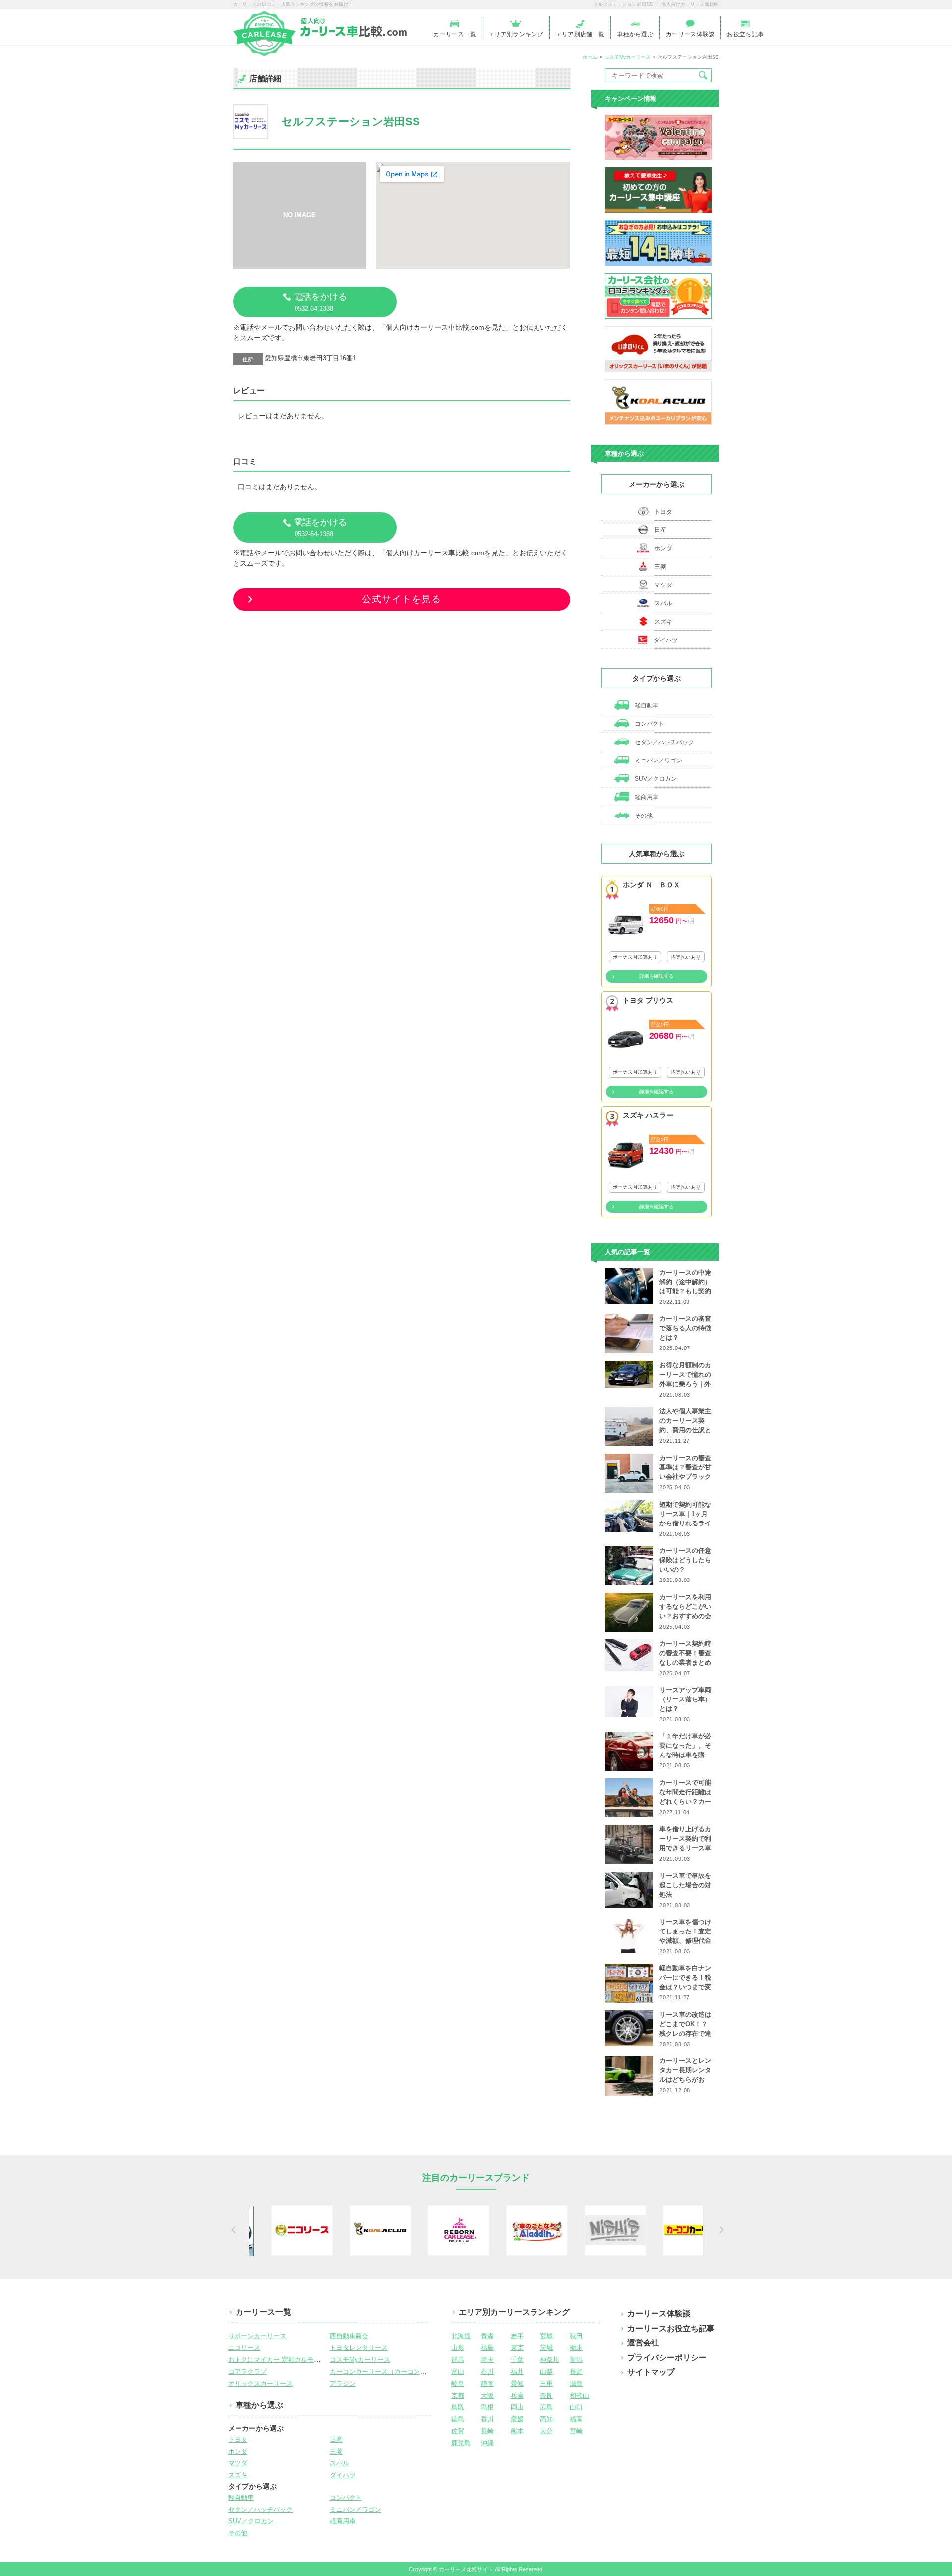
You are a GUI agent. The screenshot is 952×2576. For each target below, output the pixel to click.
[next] (720, 2230)
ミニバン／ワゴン (658, 761)
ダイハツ (666, 640)
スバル (663, 603)
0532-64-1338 (320, 302)
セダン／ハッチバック (664, 742)
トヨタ (663, 512)
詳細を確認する (656, 976)
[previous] (232, 2230)
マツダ (663, 585)
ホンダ (663, 548)
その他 (643, 816)
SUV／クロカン (655, 779)
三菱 (660, 567)
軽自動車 (646, 705)
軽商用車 (646, 797)
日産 (660, 530)
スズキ (663, 622)
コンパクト (649, 724)
